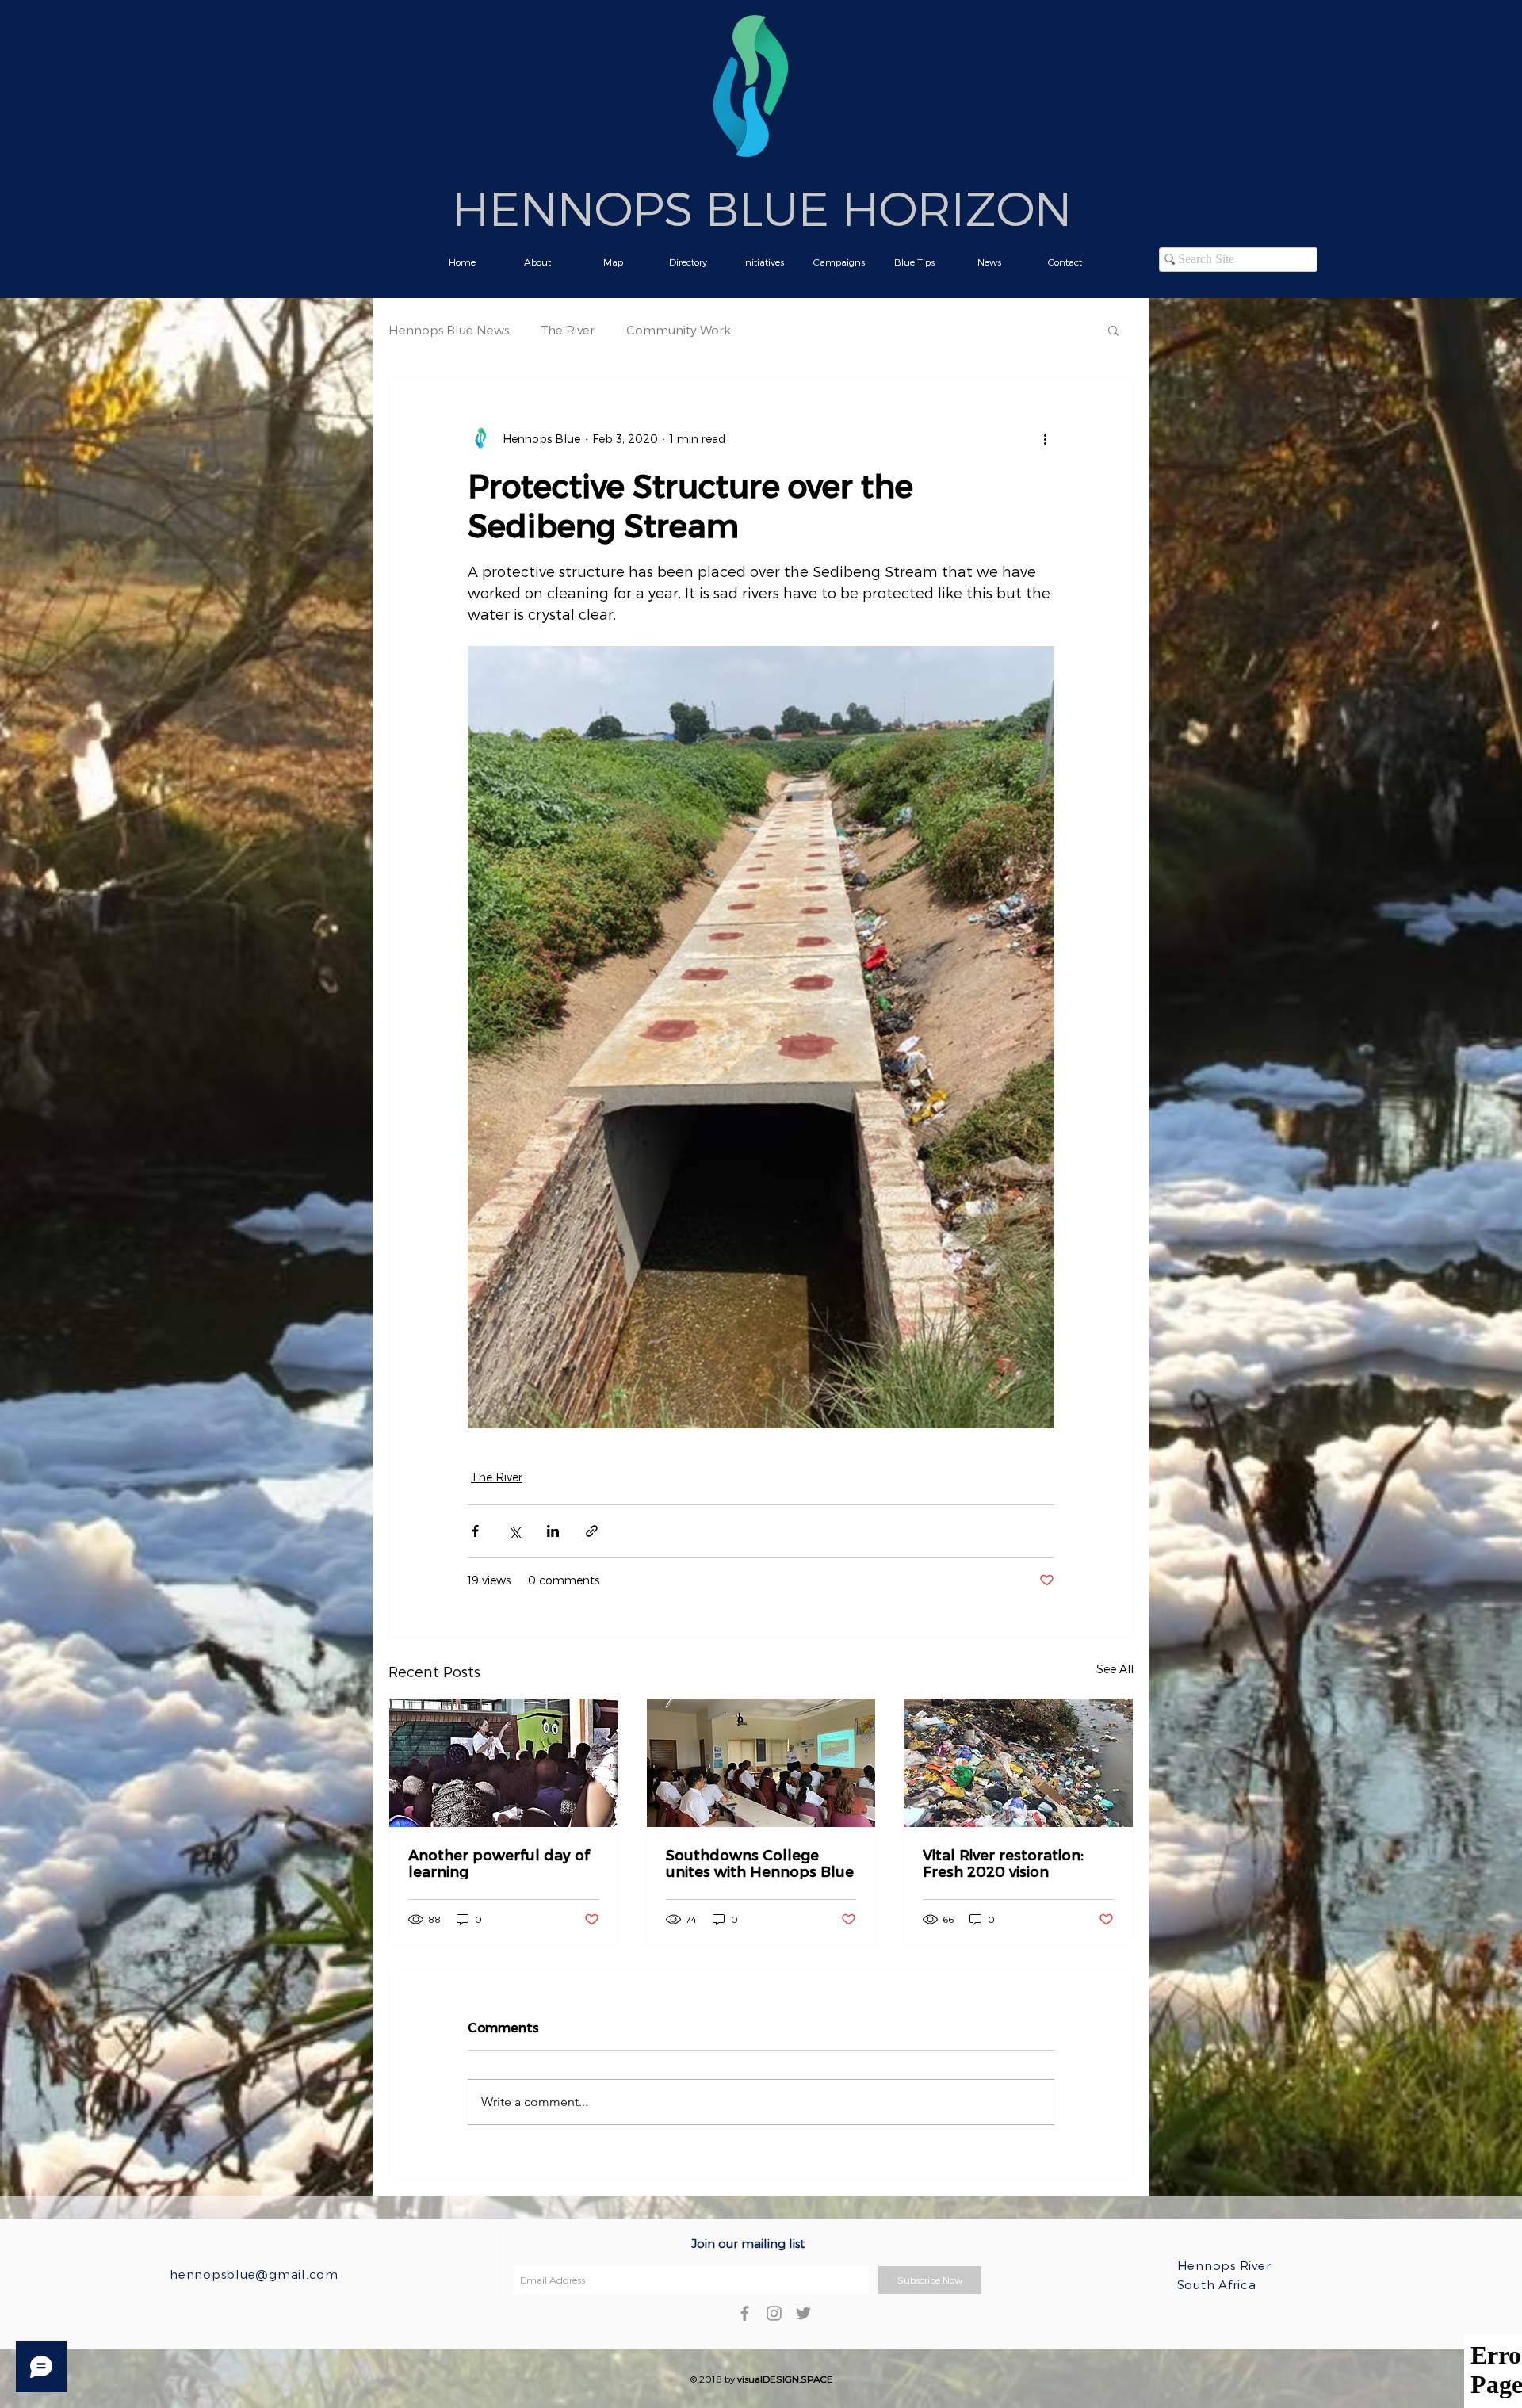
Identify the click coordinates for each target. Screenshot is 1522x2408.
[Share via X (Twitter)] (514, 1531)
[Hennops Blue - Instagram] (774, 2313)
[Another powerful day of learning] (504, 1763)
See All (1115, 1669)
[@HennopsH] (803, 2313)
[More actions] (1045, 438)
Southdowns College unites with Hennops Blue (760, 1863)
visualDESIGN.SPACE (785, 2379)
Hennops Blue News (449, 330)
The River (568, 330)
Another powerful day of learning (499, 1863)
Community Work (679, 330)
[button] (1113, 330)
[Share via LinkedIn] (553, 1531)
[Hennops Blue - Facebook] (745, 2313)
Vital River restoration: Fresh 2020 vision (1003, 1863)
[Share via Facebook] (475, 1531)
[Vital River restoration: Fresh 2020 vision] (1018, 1763)
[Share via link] (592, 1531)
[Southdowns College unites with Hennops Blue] (761, 1763)
